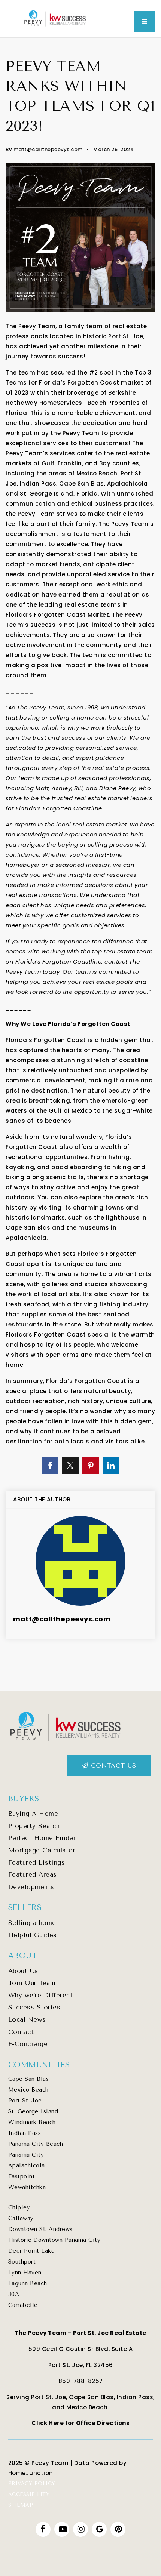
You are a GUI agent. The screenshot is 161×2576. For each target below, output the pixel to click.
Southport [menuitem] (22, 2262)
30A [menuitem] (14, 2294)
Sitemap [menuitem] (21, 2505)
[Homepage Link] (55, 18)
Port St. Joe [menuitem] (25, 2101)
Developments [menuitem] (31, 1887)
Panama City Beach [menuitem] (36, 2144)
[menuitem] (8, 2452)
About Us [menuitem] (23, 1971)
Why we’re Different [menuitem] (41, 1995)
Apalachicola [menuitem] (27, 2166)
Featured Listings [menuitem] (37, 1862)
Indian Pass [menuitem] (25, 2133)
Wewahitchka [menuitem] (27, 2187)
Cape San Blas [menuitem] (29, 2079)
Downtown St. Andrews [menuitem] (40, 2229)
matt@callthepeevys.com (48, 149)
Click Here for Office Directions (80, 2423)
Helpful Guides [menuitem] (33, 1935)
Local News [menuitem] (27, 2019)
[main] (80, 865)
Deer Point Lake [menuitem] (32, 2251)
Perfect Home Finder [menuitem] (42, 1838)
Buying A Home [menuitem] (33, 1814)
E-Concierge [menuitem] (28, 2044)
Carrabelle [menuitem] (23, 2305)
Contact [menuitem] (21, 2032)
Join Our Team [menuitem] (32, 1983)
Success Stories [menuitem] (34, 2007)
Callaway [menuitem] (21, 2218)
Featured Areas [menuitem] (33, 1874)
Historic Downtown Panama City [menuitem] (54, 2240)
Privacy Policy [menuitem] (32, 2483)
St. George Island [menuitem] (33, 2111)
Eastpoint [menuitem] (22, 2176)
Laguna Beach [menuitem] (28, 2283)
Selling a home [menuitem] (32, 1923)
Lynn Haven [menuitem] (25, 2273)
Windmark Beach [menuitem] (32, 2122)
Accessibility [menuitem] (29, 2494)
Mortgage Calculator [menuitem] (42, 1850)
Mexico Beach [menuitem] (28, 2090)
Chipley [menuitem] (19, 2207)
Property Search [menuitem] (34, 1826)
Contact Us (112, 1765)
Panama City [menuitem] (26, 2155)
